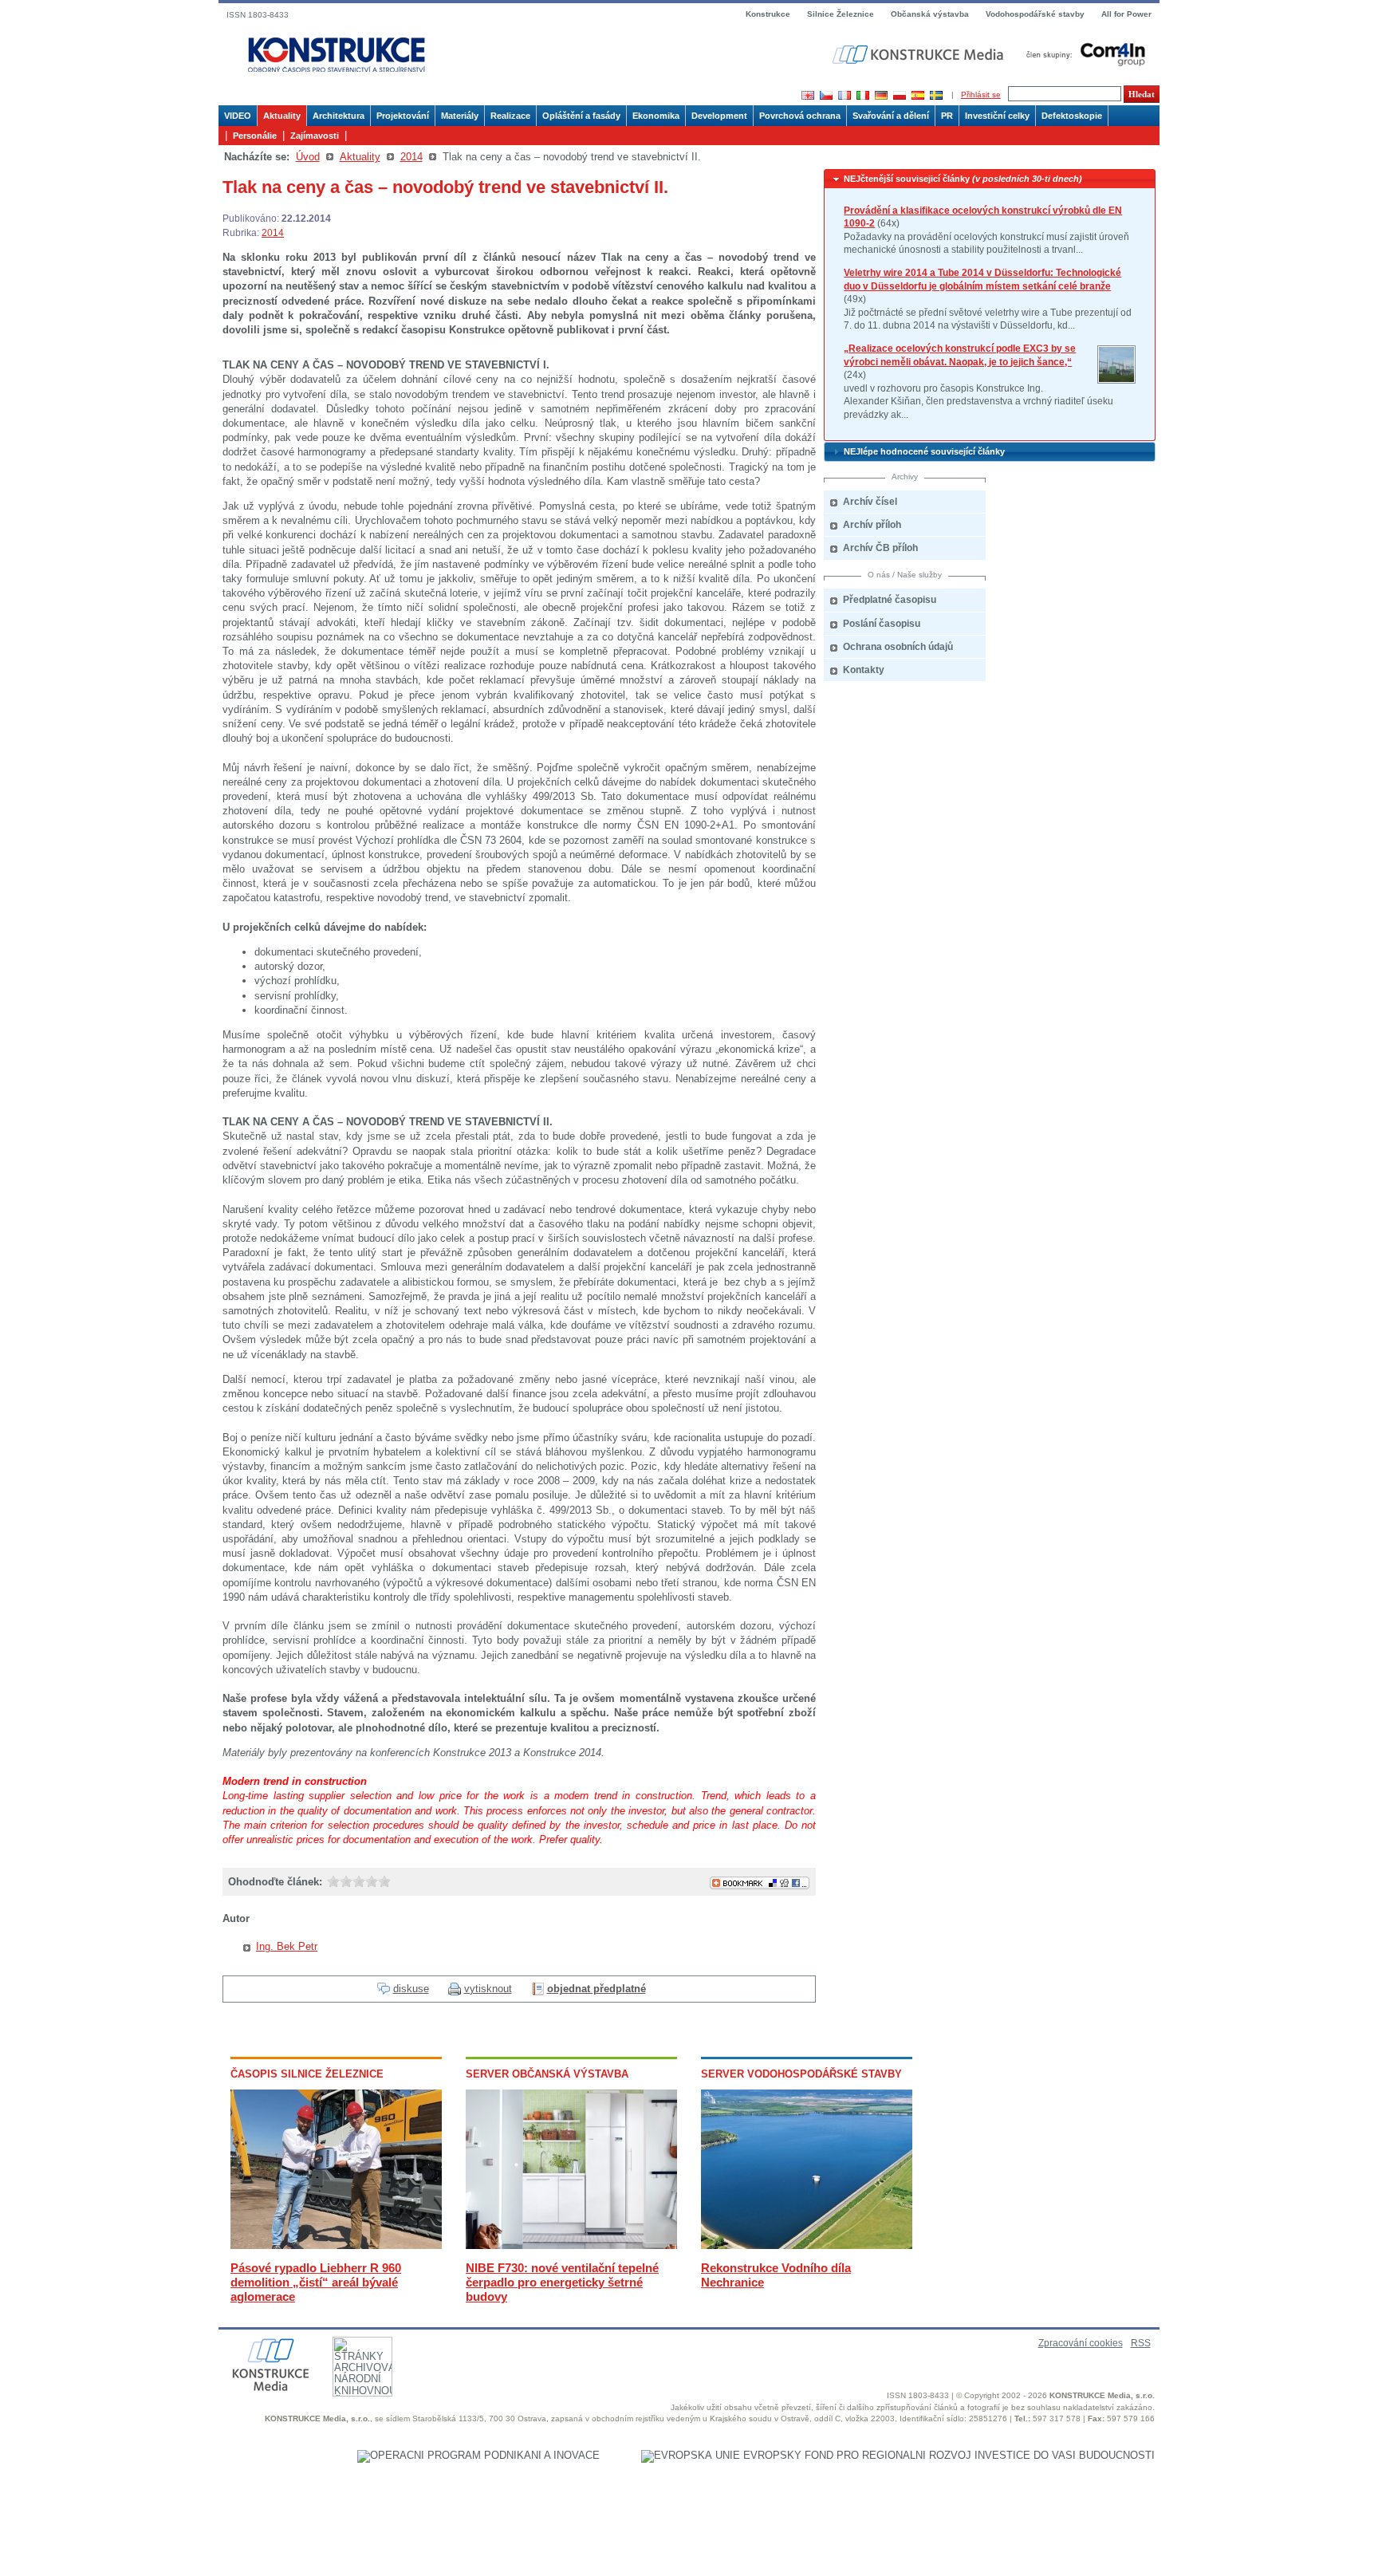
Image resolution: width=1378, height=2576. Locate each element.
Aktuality (282, 116)
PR (947, 116)
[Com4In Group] (1082, 54)
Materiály (460, 116)
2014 (411, 157)
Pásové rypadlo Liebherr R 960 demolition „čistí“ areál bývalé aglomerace (316, 2282)
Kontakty (864, 670)
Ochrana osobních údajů (898, 647)
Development (719, 116)
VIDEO (238, 116)
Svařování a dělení (891, 116)
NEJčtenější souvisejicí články (963, 179)
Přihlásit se (981, 95)
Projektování (403, 116)
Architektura (339, 116)
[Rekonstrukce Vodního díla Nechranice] (807, 2245)
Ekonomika (656, 116)
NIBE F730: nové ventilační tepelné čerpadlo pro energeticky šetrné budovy (562, 2282)
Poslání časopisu (882, 624)
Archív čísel (870, 502)
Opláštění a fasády (581, 116)
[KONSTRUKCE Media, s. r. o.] (919, 55)
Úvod (308, 157)
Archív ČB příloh (880, 548)
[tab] (990, 179)
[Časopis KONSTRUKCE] (337, 55)
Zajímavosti (315, 136)
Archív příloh (872, 525)
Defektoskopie (1072, 116)
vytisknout (488, 1989)
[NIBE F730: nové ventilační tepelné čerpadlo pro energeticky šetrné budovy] (571, 2245)
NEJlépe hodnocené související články (924, 451)
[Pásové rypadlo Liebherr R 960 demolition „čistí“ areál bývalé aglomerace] (336, 2245)
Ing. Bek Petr (287, 1946)
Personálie (255, 136)
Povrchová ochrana (800, 116)
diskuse (411, 1989)
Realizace (510, 116)
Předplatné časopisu (890, 600)
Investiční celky (997, 116)
